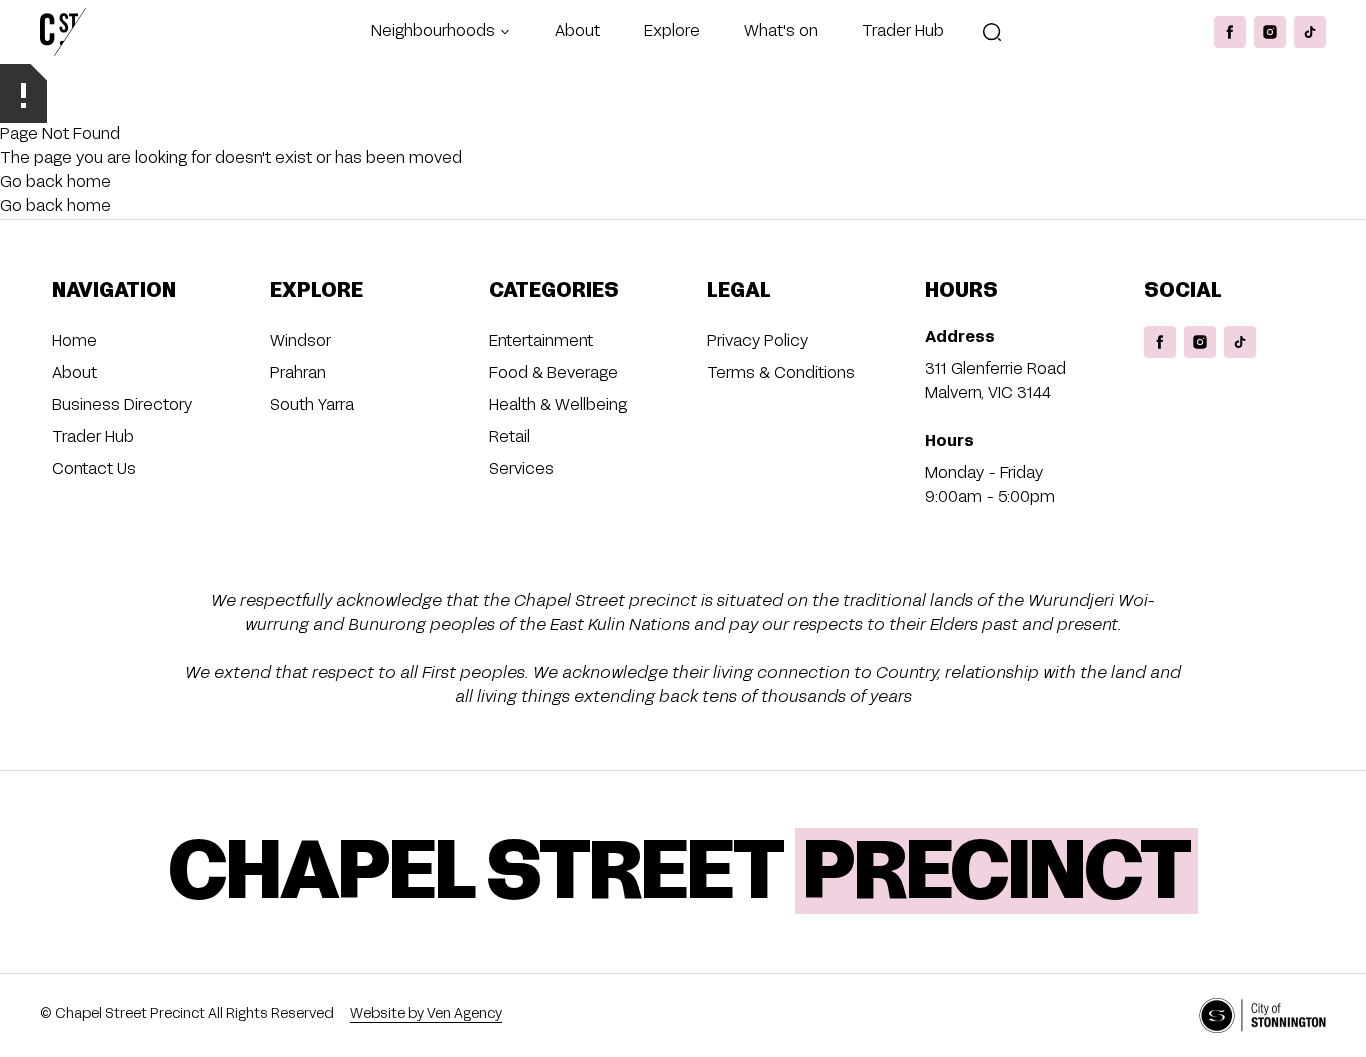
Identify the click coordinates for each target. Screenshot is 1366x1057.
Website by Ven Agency (426, 1014)
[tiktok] (1310, 32)
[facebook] (1230, 32)
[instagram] (1270, 32)
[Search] (992, 32)
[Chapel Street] (63, 32)
